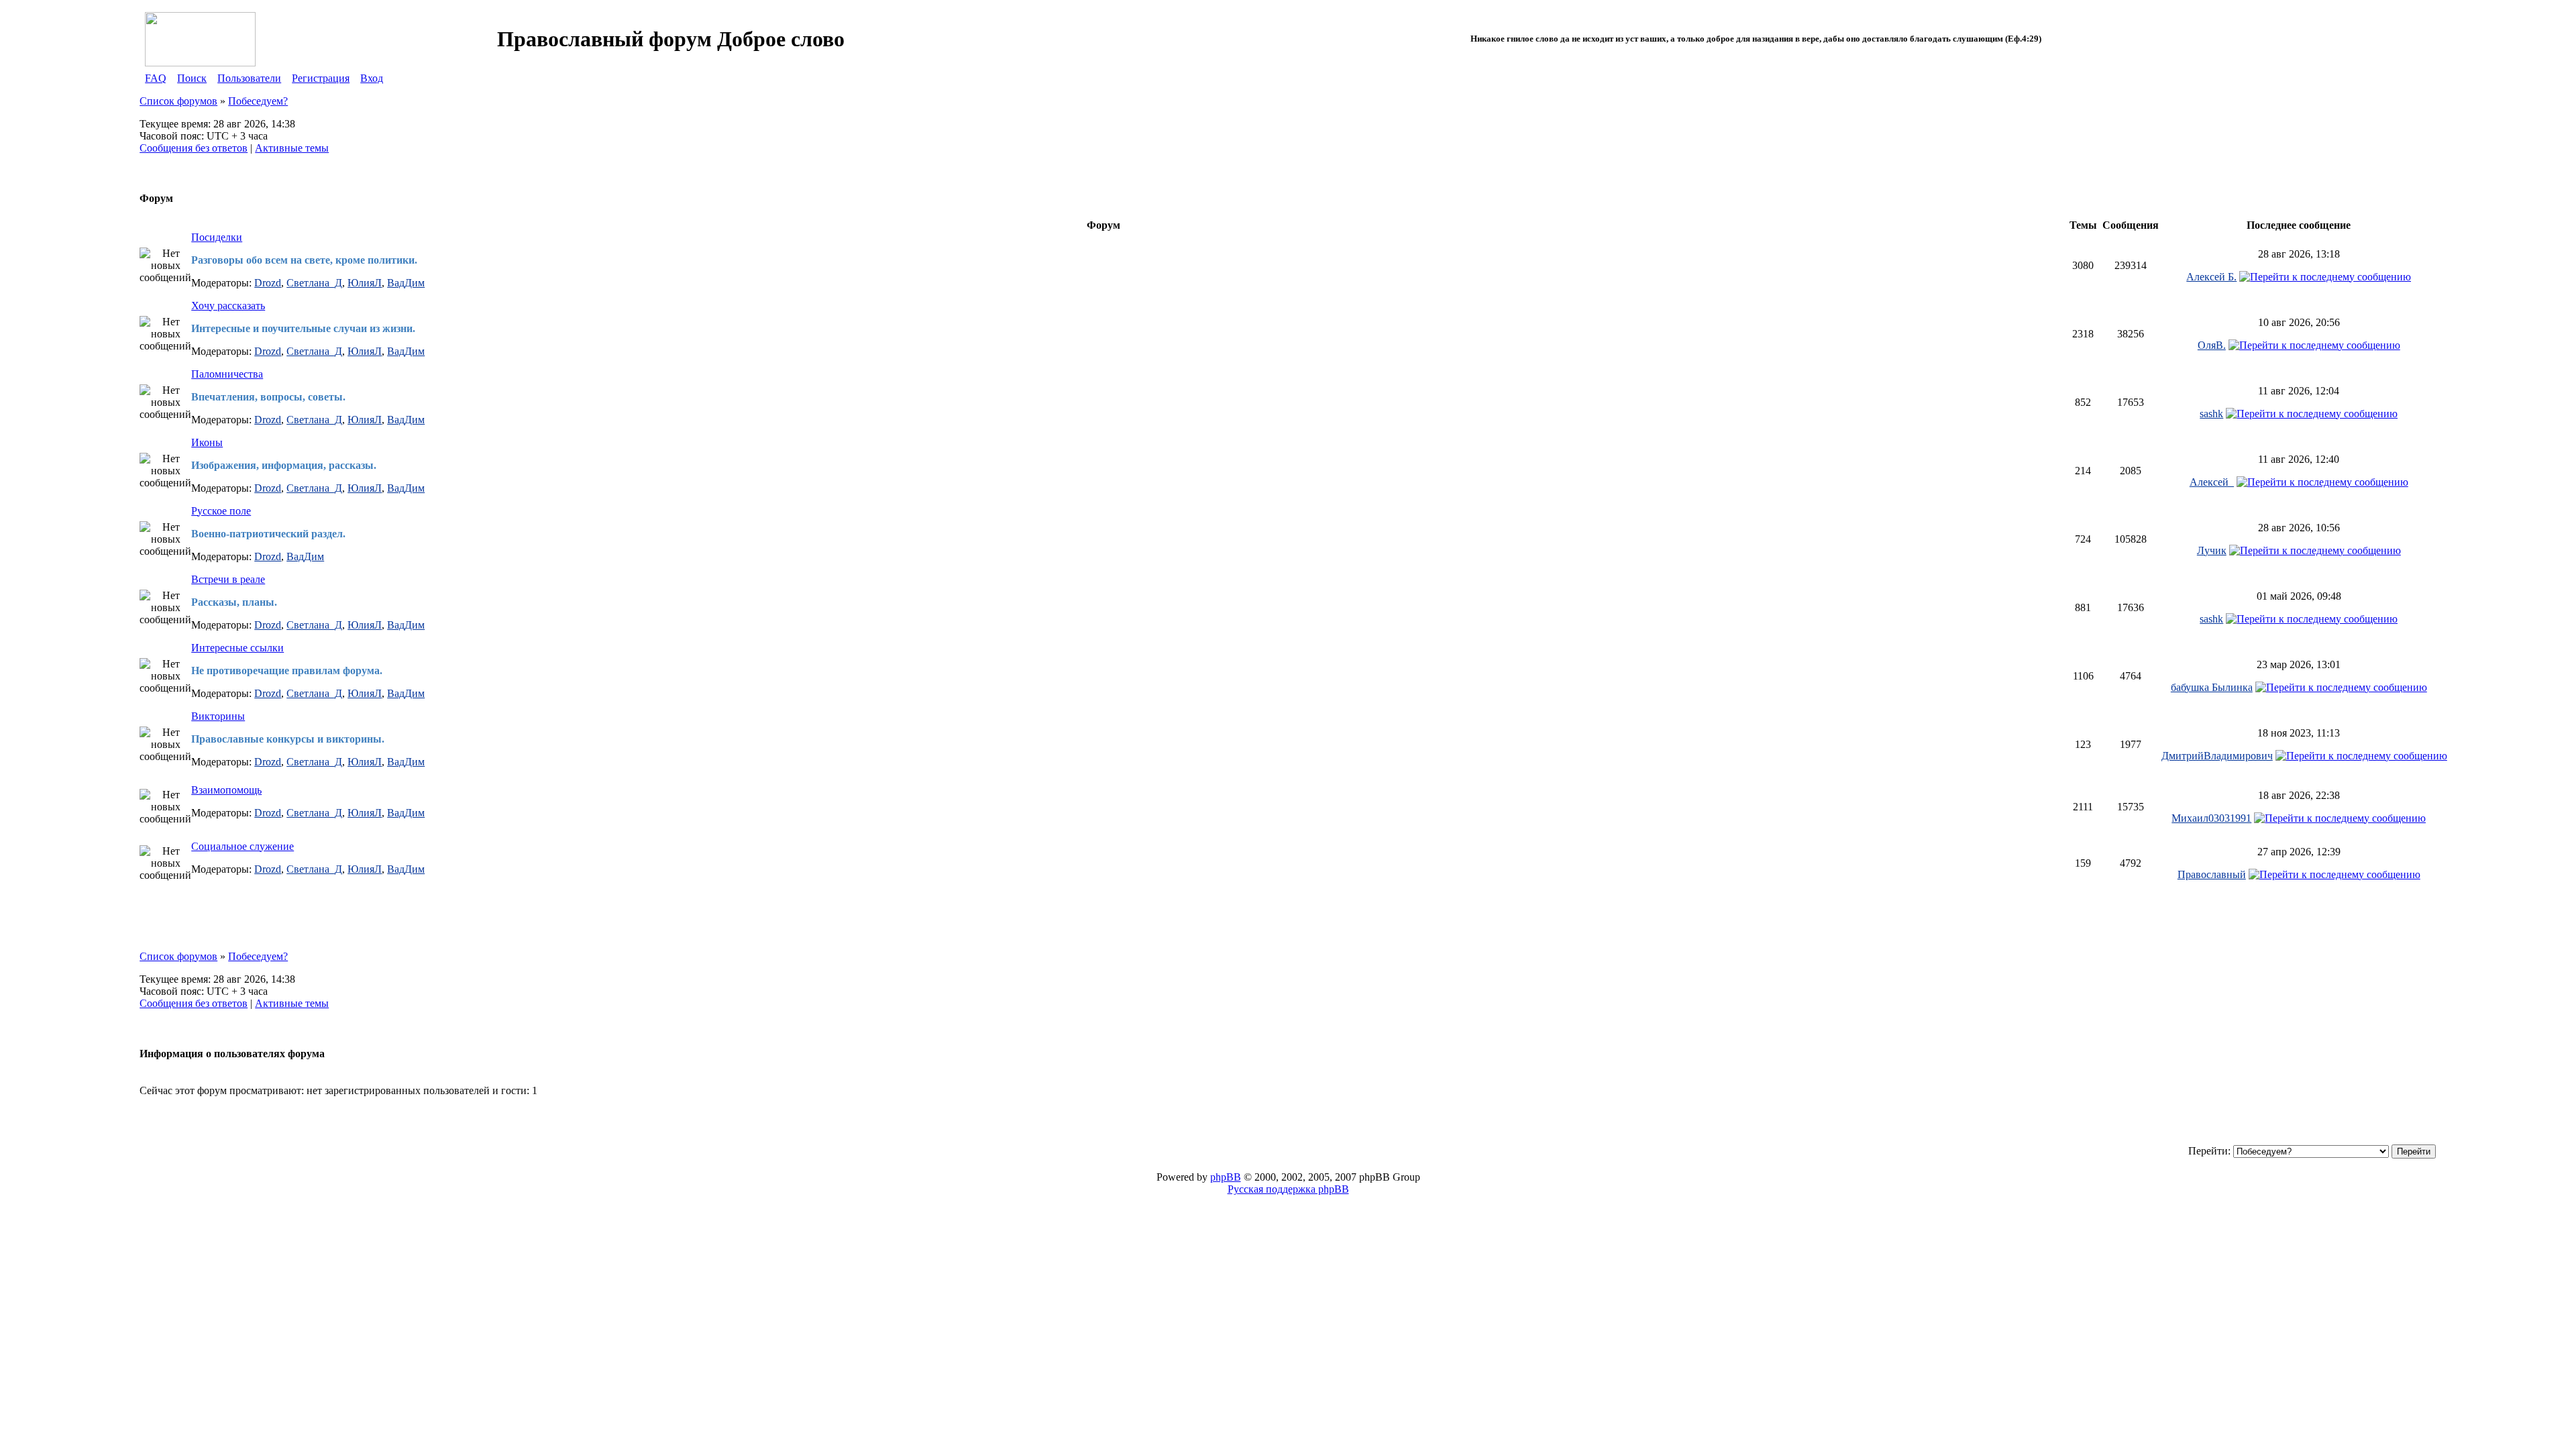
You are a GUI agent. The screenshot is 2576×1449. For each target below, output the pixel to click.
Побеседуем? (258, 101)
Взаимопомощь (226, 790)
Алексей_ (2212, 482)
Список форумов (178, 101)
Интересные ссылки (237, 648)
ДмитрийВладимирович (2217, 756)
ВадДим (406, 283)
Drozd (268, 283)
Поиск (192, 78)
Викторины (218, 716)
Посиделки (217, 237)
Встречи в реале (228, 579)
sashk (2211, 414)
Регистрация (321, 78)
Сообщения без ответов (194, 148)
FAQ (156, 78)
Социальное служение (243, 846)
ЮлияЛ (365, 283)
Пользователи (249, 78)
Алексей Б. (2211, 277)
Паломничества (227, 374)
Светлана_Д (314, 283)
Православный (2212, 874)
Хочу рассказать (228, 306)
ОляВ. (2212, 345)
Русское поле (221, 511)
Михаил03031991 (2211, 818)
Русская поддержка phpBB (1288, 1189)
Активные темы (292, 148)
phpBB (1226, 1177)
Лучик (2212, 550)
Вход (372, 78)
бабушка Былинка (2212, 687)
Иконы (207, 442)
